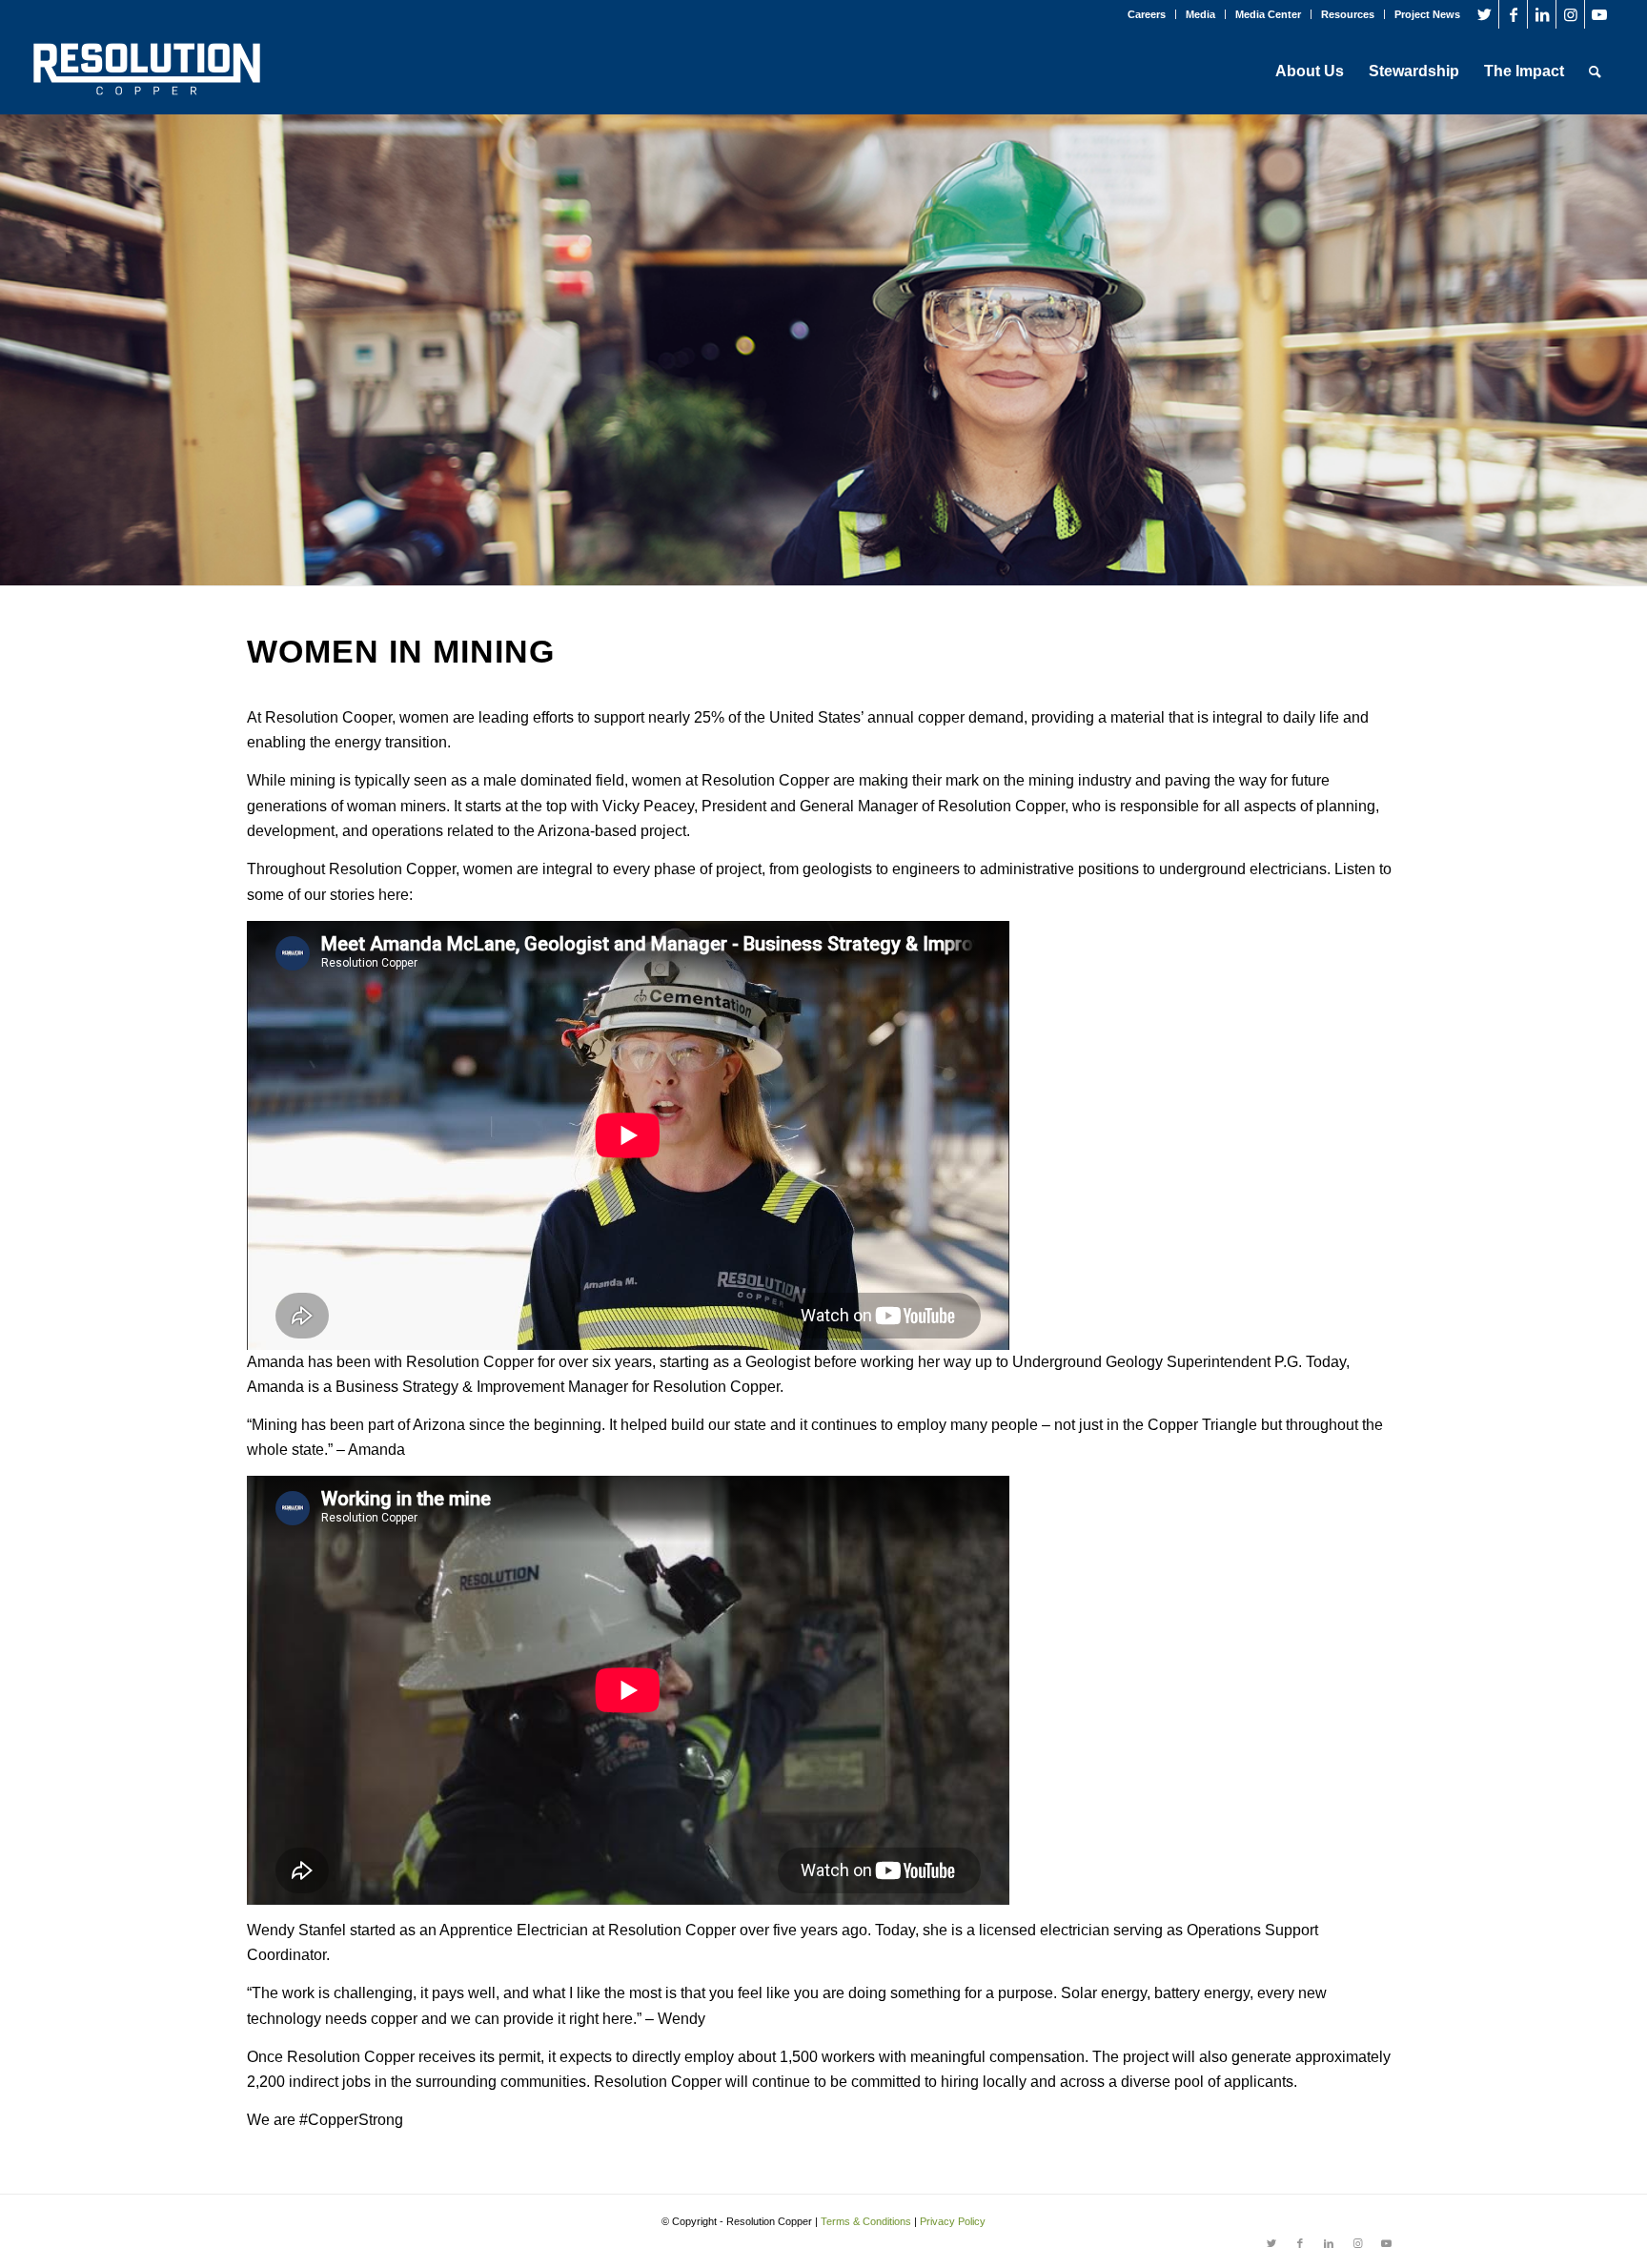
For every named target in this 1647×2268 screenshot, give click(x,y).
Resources (1348, 14)
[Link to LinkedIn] (1542, 14)
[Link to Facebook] (1513, 14)
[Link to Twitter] (1484, 14)
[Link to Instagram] (1570, 14)
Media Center (1268, 14)
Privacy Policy (953, 2221)
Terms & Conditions (866, 2221)
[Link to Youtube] (1599, 14)
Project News (1427, 14)
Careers (1147, 14)
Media (1200, 14)
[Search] (1595, 72)
